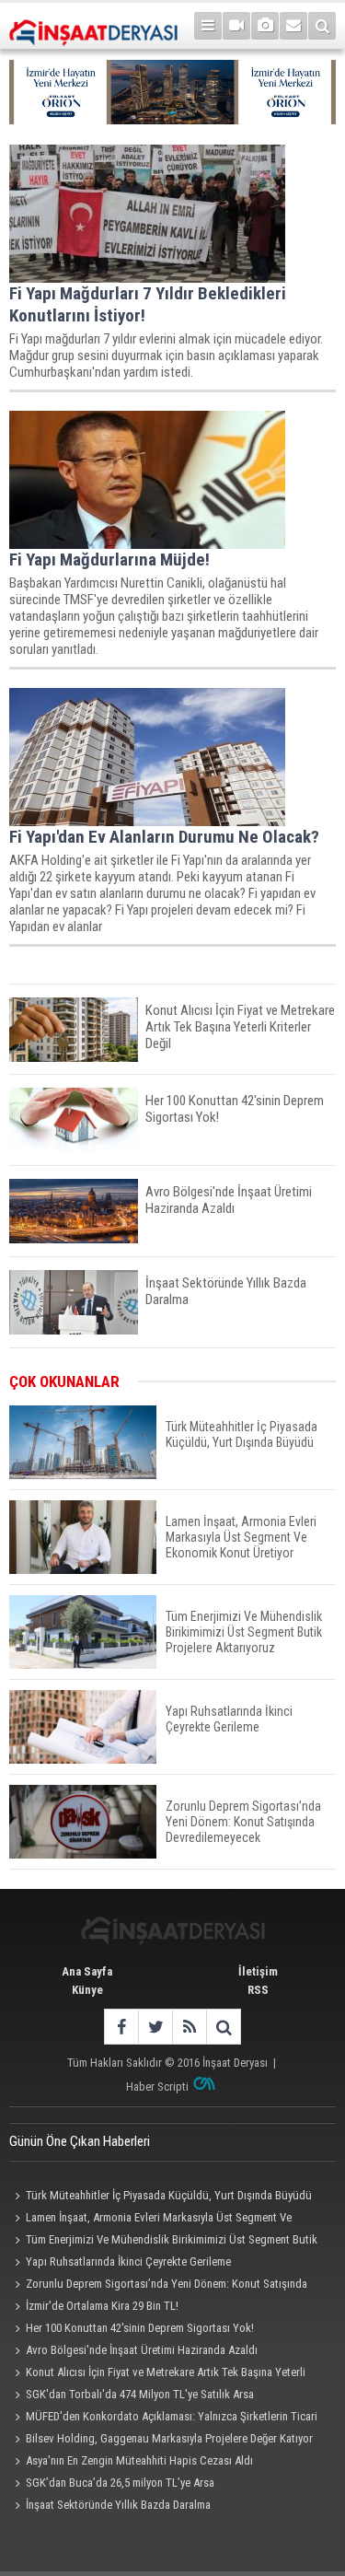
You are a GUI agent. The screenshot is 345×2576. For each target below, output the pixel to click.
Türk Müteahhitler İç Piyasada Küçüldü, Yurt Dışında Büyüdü (169, 2195)
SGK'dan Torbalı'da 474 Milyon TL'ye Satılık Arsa (140, 2394)
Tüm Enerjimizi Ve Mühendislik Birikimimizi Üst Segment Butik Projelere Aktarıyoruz (163, 2242)
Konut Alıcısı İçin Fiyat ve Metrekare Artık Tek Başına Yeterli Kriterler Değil (157, 2374)
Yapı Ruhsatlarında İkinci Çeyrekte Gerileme (128, 2261)
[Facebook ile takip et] (121, 2027)
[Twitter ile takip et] (155, 2027)
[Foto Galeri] (265, 26)
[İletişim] (293, 26)
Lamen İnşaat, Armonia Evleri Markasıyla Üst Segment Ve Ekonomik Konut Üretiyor (150, 2220)
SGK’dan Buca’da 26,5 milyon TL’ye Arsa (120, 2483)
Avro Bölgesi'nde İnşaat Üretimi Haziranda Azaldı (142, 2350)
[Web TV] (236, 26)
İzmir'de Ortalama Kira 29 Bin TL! (102, 2306)
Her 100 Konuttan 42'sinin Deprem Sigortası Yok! (140, 2328)
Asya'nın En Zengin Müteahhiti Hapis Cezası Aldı (139, 2460)
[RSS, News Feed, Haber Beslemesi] (189, 2027)
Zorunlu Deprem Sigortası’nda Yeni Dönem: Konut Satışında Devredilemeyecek (158, 2286)
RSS (258, 1990)
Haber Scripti (157, 2086)
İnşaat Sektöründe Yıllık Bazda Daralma (118, 2505)
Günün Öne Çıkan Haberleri (80, 2141)
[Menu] (208, 26)
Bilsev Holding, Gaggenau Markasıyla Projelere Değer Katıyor (169, 2438)
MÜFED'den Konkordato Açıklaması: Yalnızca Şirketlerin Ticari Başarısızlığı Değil (163, 2419)
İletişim (258, 1971)
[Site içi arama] (322, 26)
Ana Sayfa (87, 1971)
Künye (87, 1990)
